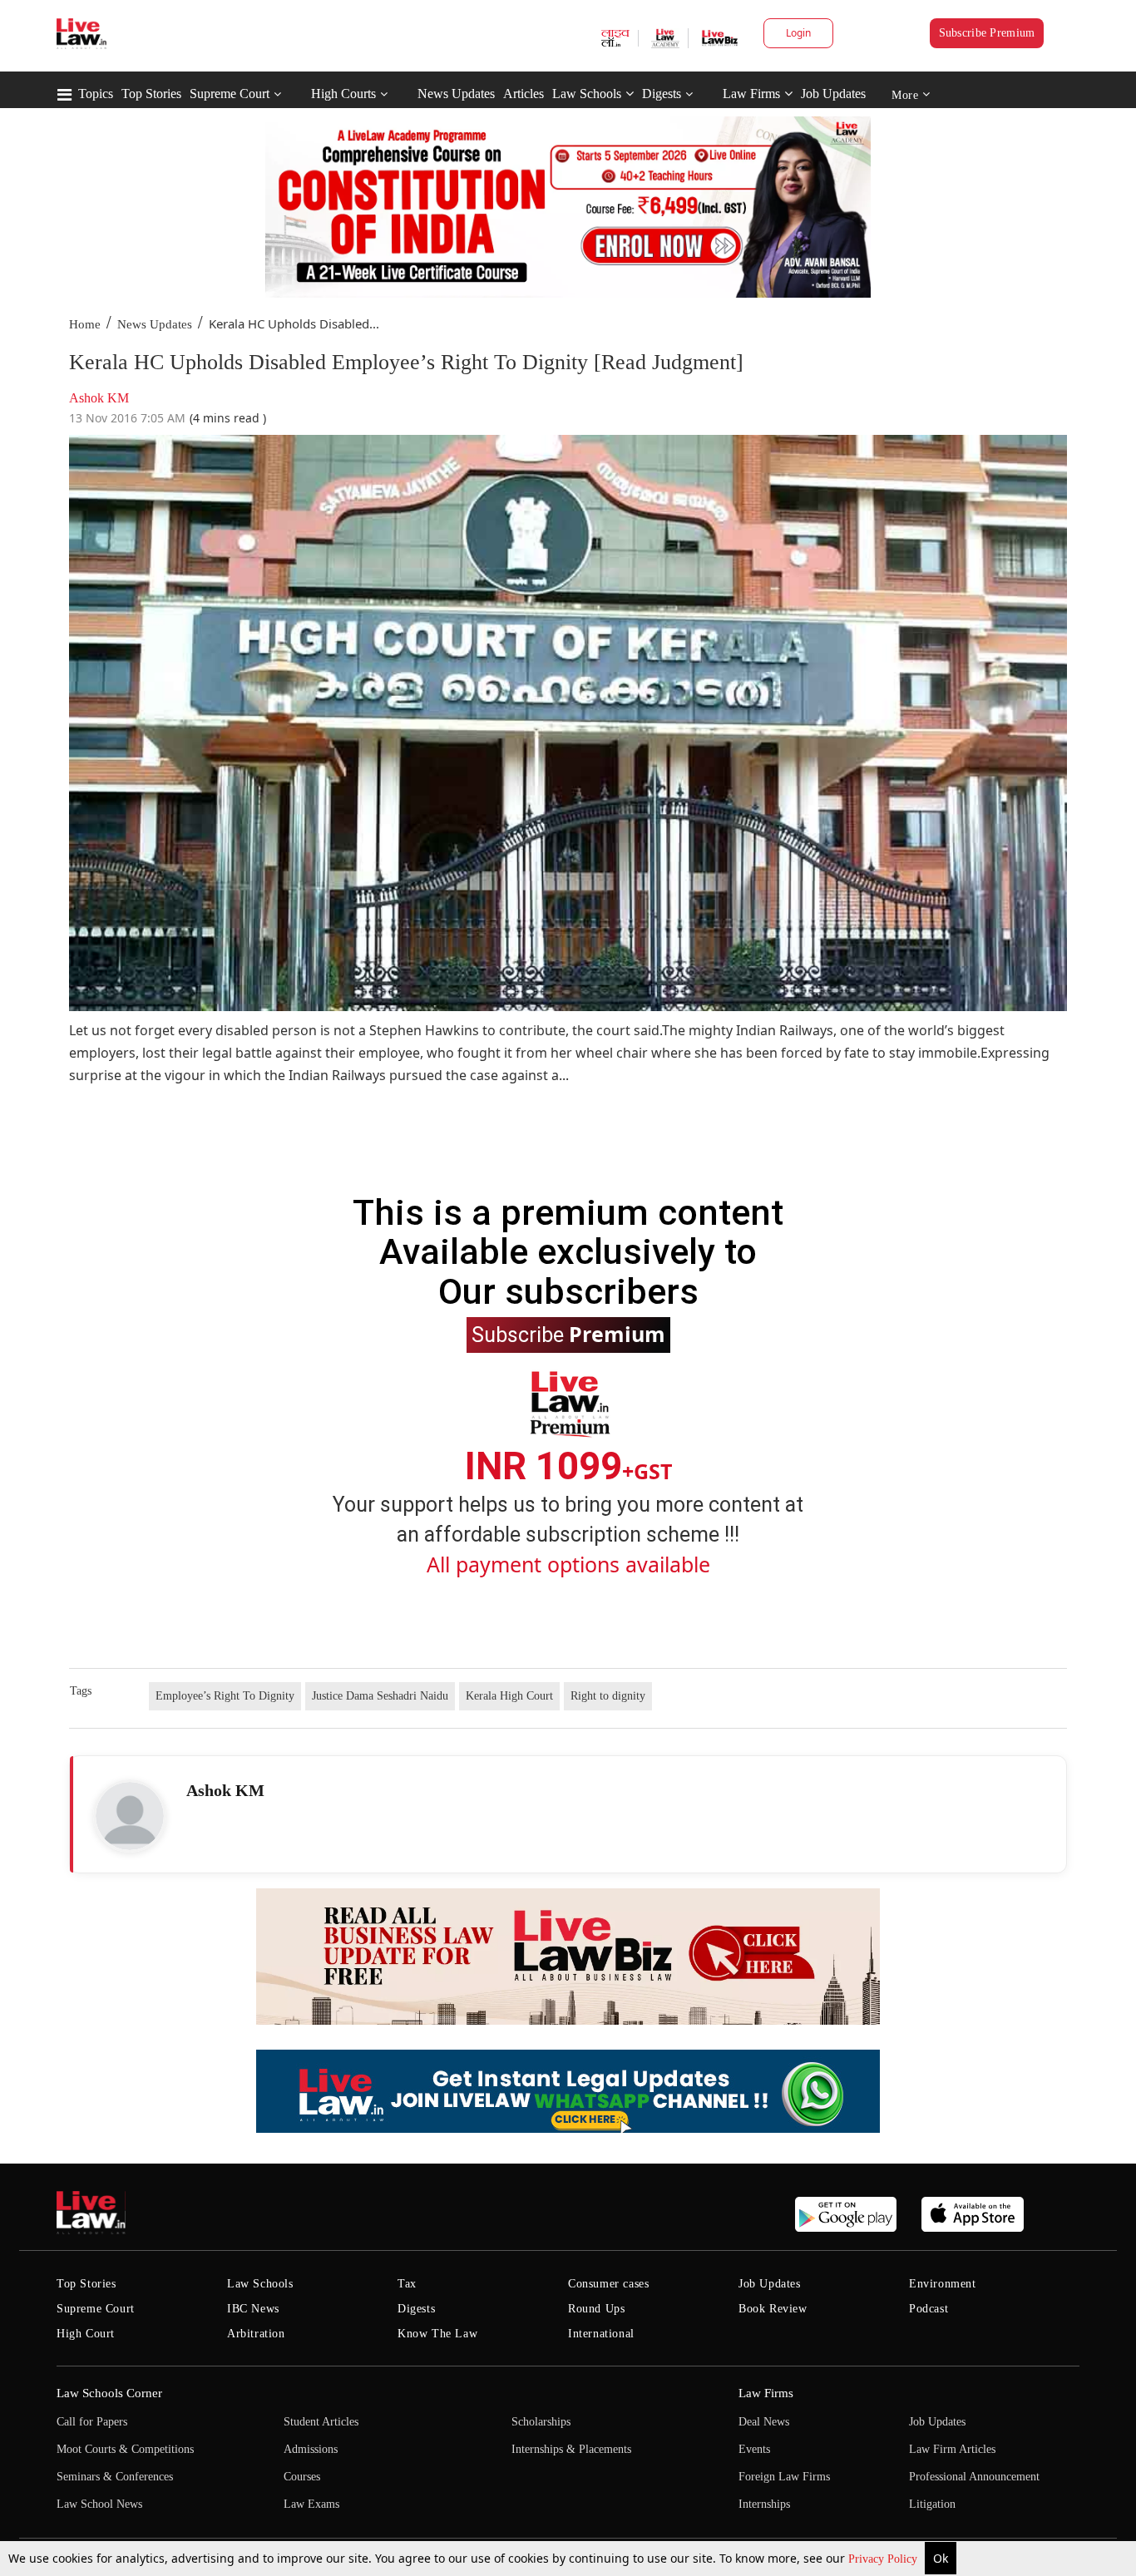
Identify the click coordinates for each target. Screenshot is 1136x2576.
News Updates (456, 94)
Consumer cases (608, 2284)
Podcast (929, 2309)
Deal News (764, 2422)
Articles (524, 94)
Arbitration (256, 2334)
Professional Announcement (974, 2477)
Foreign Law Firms (784, 2477)
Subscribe (568, 1334)
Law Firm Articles (952, 2449)
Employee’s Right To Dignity (225, 1696)
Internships (764, 2504)
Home (85, 324)
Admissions (311, 2449)
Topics (96, 94)
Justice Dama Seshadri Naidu (380, 1696)
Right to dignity (608, 1696)
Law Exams (311, 2504)
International (601, 2334)
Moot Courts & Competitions (125, 2449)
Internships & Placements (571, 2449)
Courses (302, 2477)
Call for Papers (92, 2422)
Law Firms (751, 94)
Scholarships (541, 2422)
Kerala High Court (509, 1696)
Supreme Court (230, 94)
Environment (943, 2284)
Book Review (773, 2309)
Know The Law (437, 2334)
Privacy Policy (884, 2559)
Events (754, 2449)
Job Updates (833, 94)
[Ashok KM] (130, 1816)
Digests (662, 94)
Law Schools (587, 94)
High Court (86, 2334)
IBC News (253, 2309)
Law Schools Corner (109, 2393)
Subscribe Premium (987, 33)
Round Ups (596, 2309)
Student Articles (321, 2422)
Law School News (99, 2504)
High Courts (343, 94)
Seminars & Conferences (115, 2477)
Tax (407, 2284)
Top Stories (151, 94)
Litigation (932, 2504)
